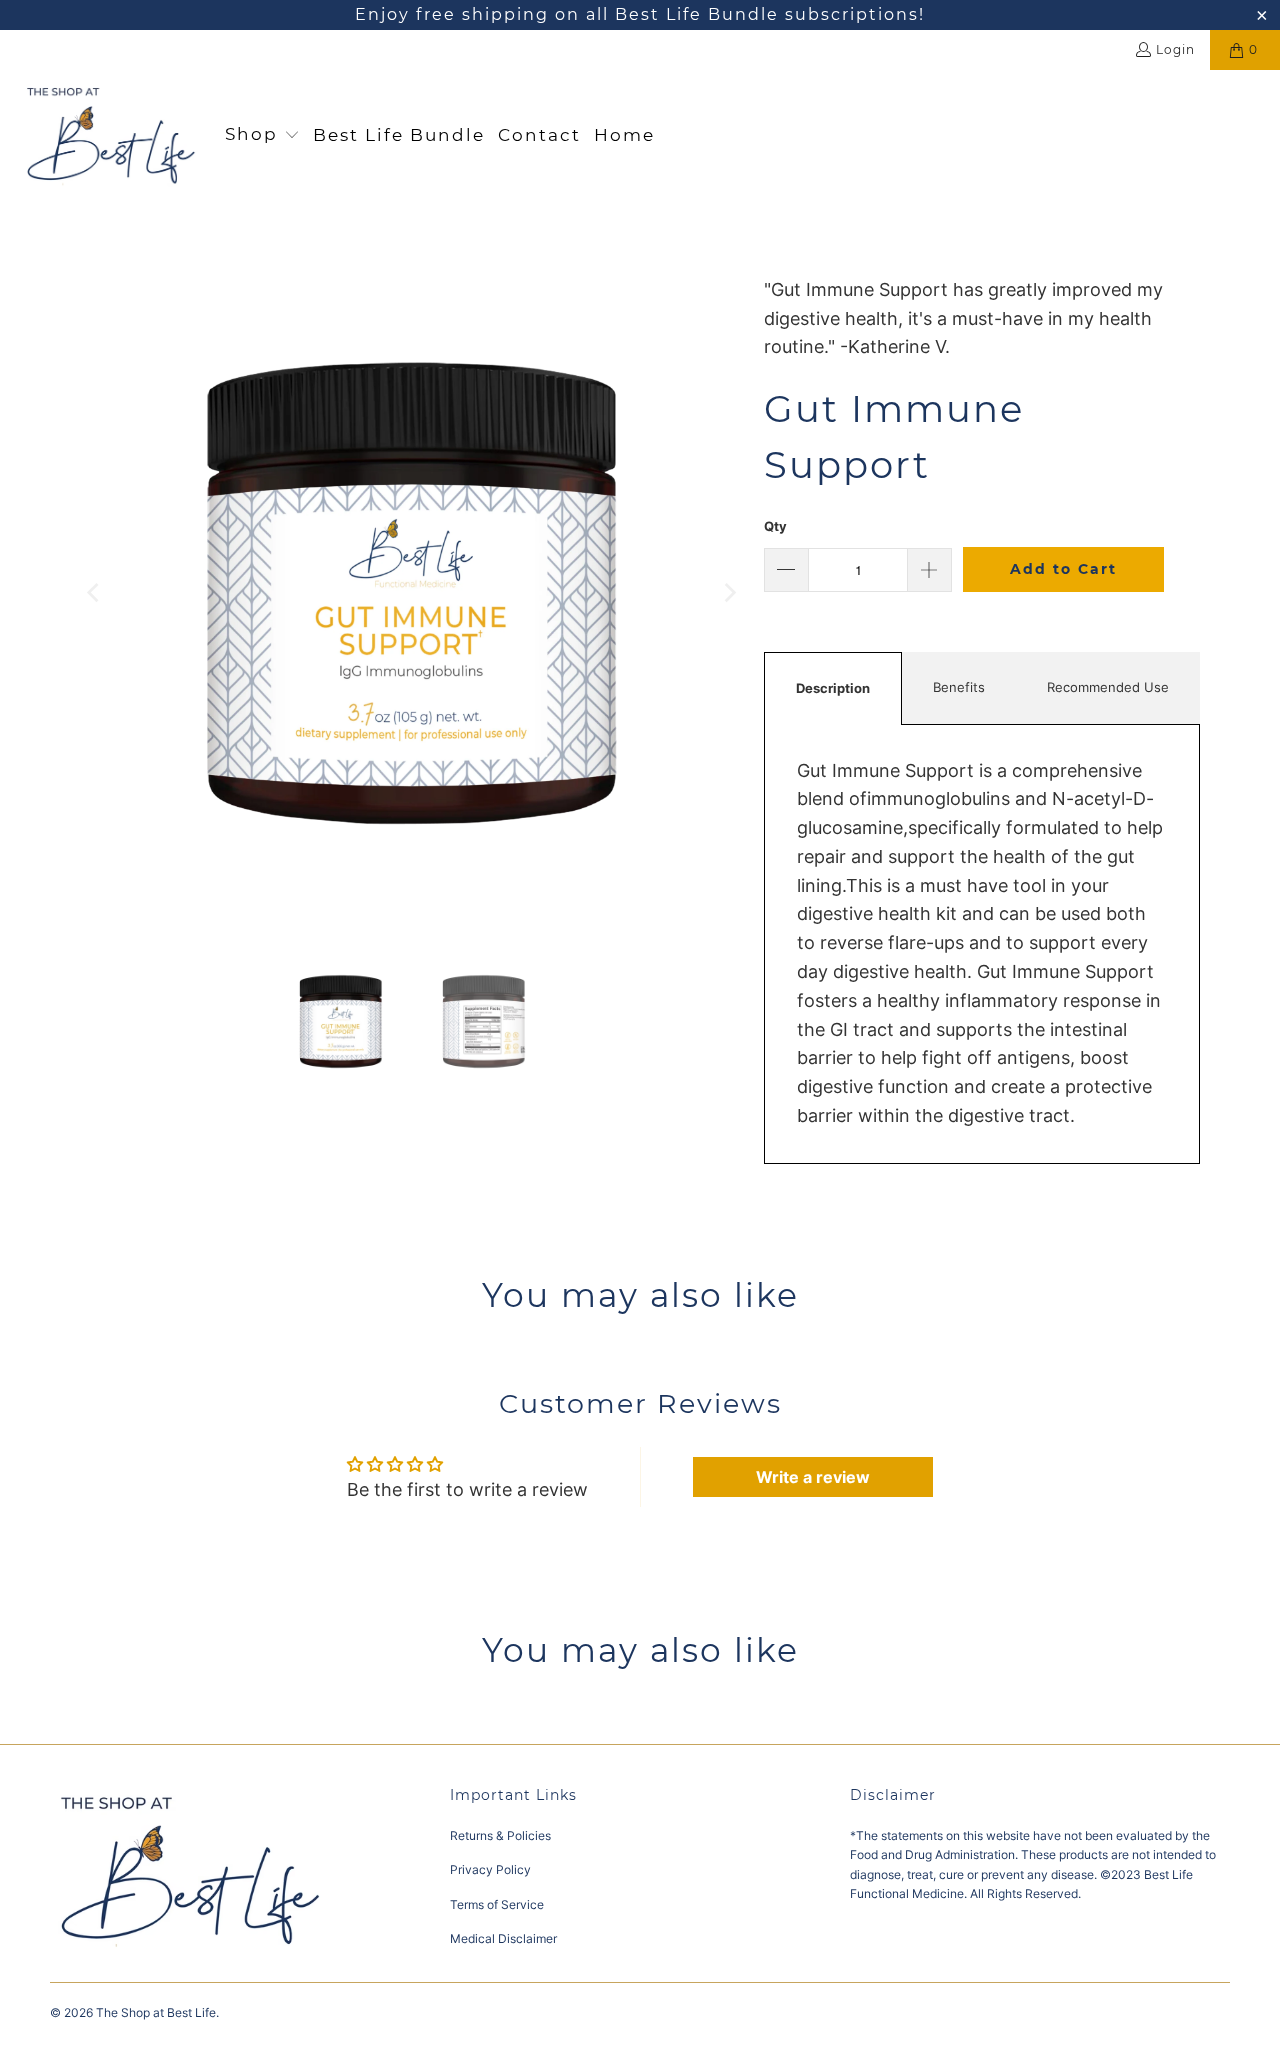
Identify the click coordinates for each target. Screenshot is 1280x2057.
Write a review (813, 1477)
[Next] (729, 593)
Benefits (959, 687)
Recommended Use (1108, 687)
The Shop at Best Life (156, 2012)
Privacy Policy (490, 1869)
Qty (775, 526)
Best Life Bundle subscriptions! (767, 14)
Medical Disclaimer (503, 1938)
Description (833, 688)
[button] (262, 136)
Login (1175, 49)
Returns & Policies (500, 1835)
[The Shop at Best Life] (112, 135)
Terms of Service (497, 1904)
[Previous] (95, 593)
